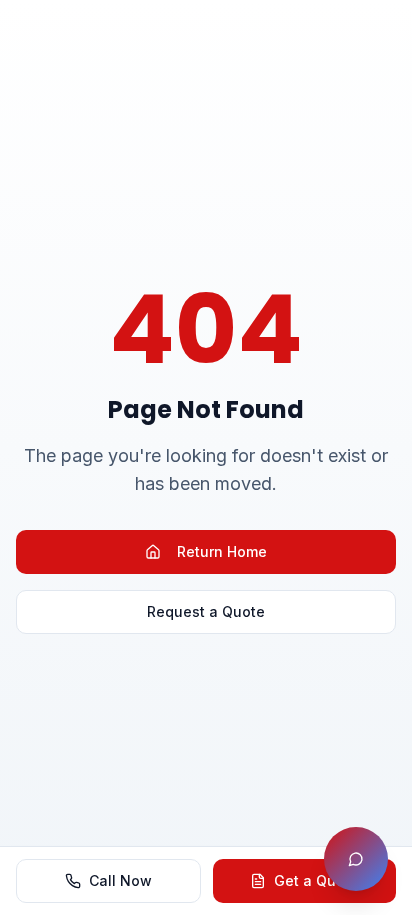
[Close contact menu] (356, 859)
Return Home (222, 551)
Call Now (120, 880)
